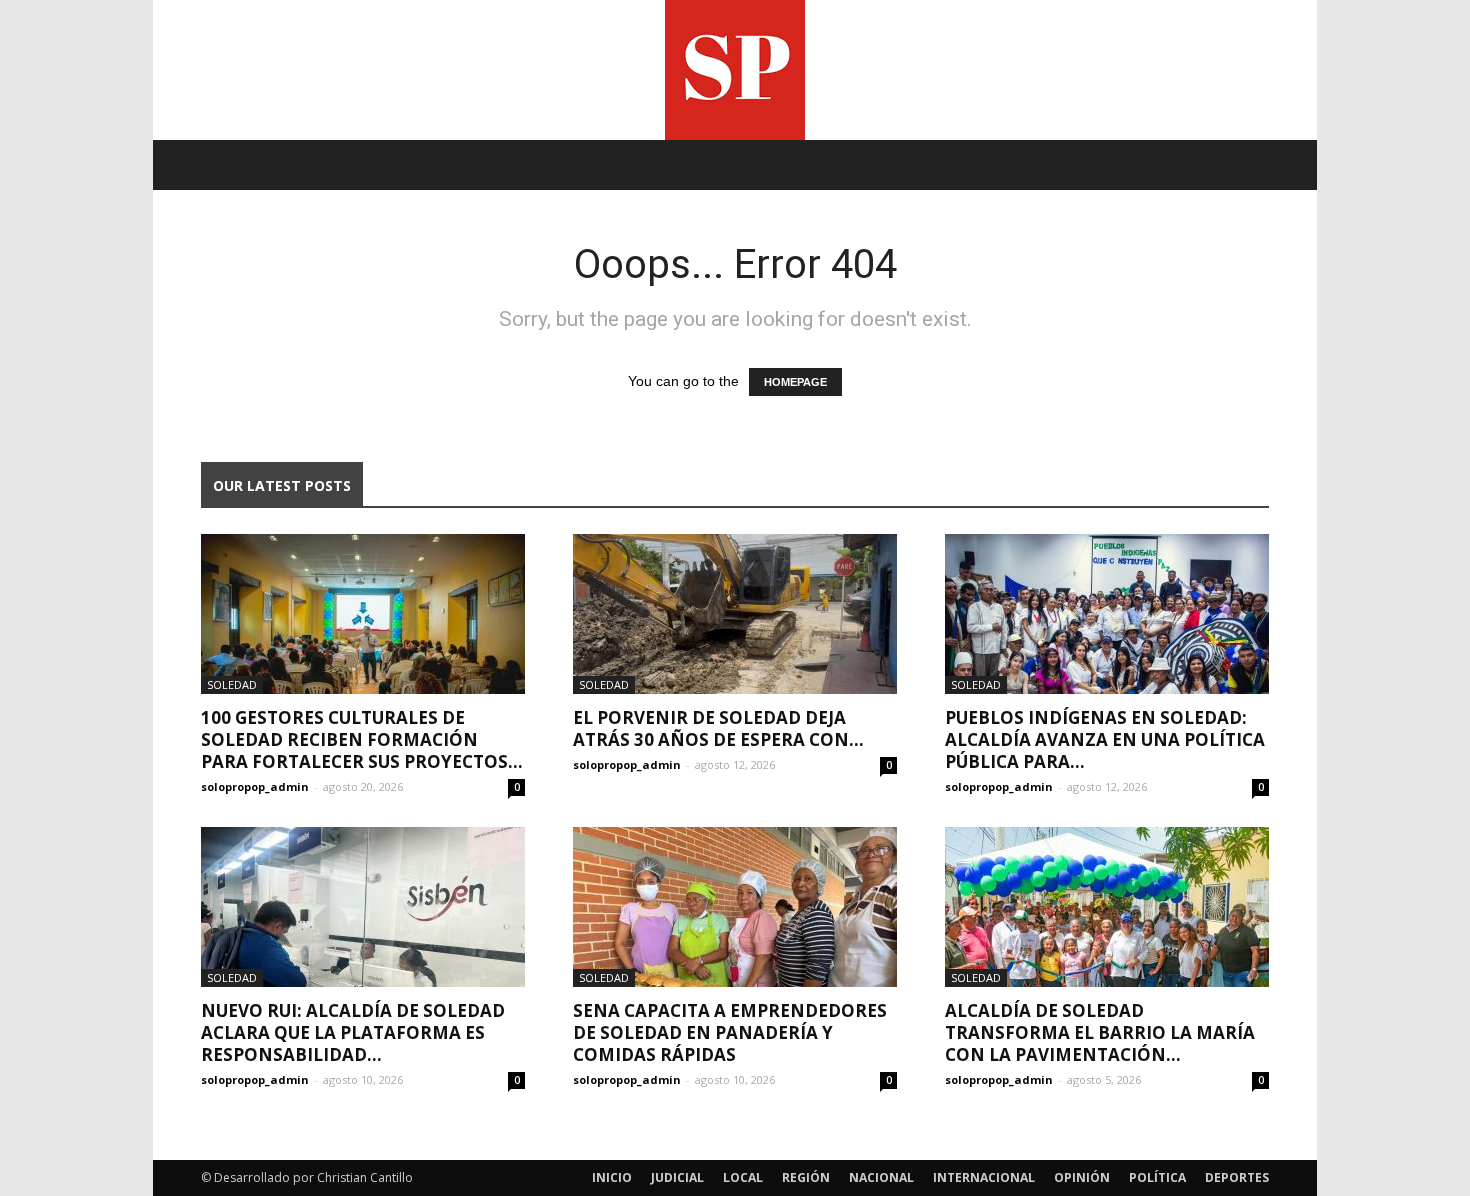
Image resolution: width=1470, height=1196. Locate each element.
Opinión (1082, 1177)
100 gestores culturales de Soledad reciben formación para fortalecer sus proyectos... (362, 739)
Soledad (232, 684)
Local (743, 1177)
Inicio (612, 1177)
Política (1157, 1177)
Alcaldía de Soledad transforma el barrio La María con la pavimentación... (1100, 1032)
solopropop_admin (255, 786)
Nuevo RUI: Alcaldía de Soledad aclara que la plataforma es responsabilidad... (353, 1032)
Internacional (984, 1177)
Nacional (881, 1177)
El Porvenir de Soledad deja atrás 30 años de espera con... (718, 728)
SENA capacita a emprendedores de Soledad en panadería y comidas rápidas (730, 1032)
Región (806, 1177)
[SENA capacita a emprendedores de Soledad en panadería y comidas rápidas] (735, 907)
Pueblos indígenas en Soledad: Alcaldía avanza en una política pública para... (1105, 739)
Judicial (677, 1177)
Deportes (1237, 1177)
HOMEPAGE (795, 382)
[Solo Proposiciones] (735, 70)
